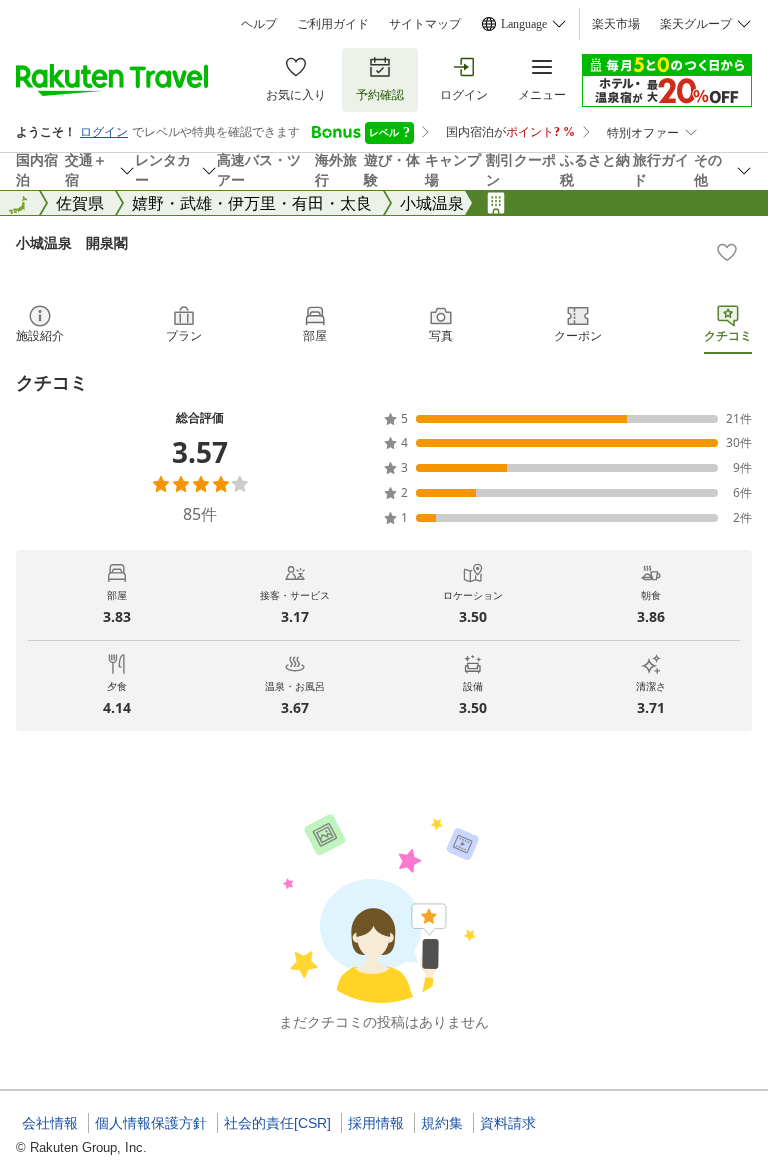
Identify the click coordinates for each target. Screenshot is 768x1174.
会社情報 (50, 1123)
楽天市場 (616, 24)
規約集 (442, 1123)
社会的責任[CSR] (277, 1123)
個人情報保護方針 (151, 1123)
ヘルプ (259, 24)
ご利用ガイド (333, 24)
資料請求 (508, 1123)
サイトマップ (425, 24)
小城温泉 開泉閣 (72, 242)
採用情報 (376, 1123)
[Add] (727, 252)
